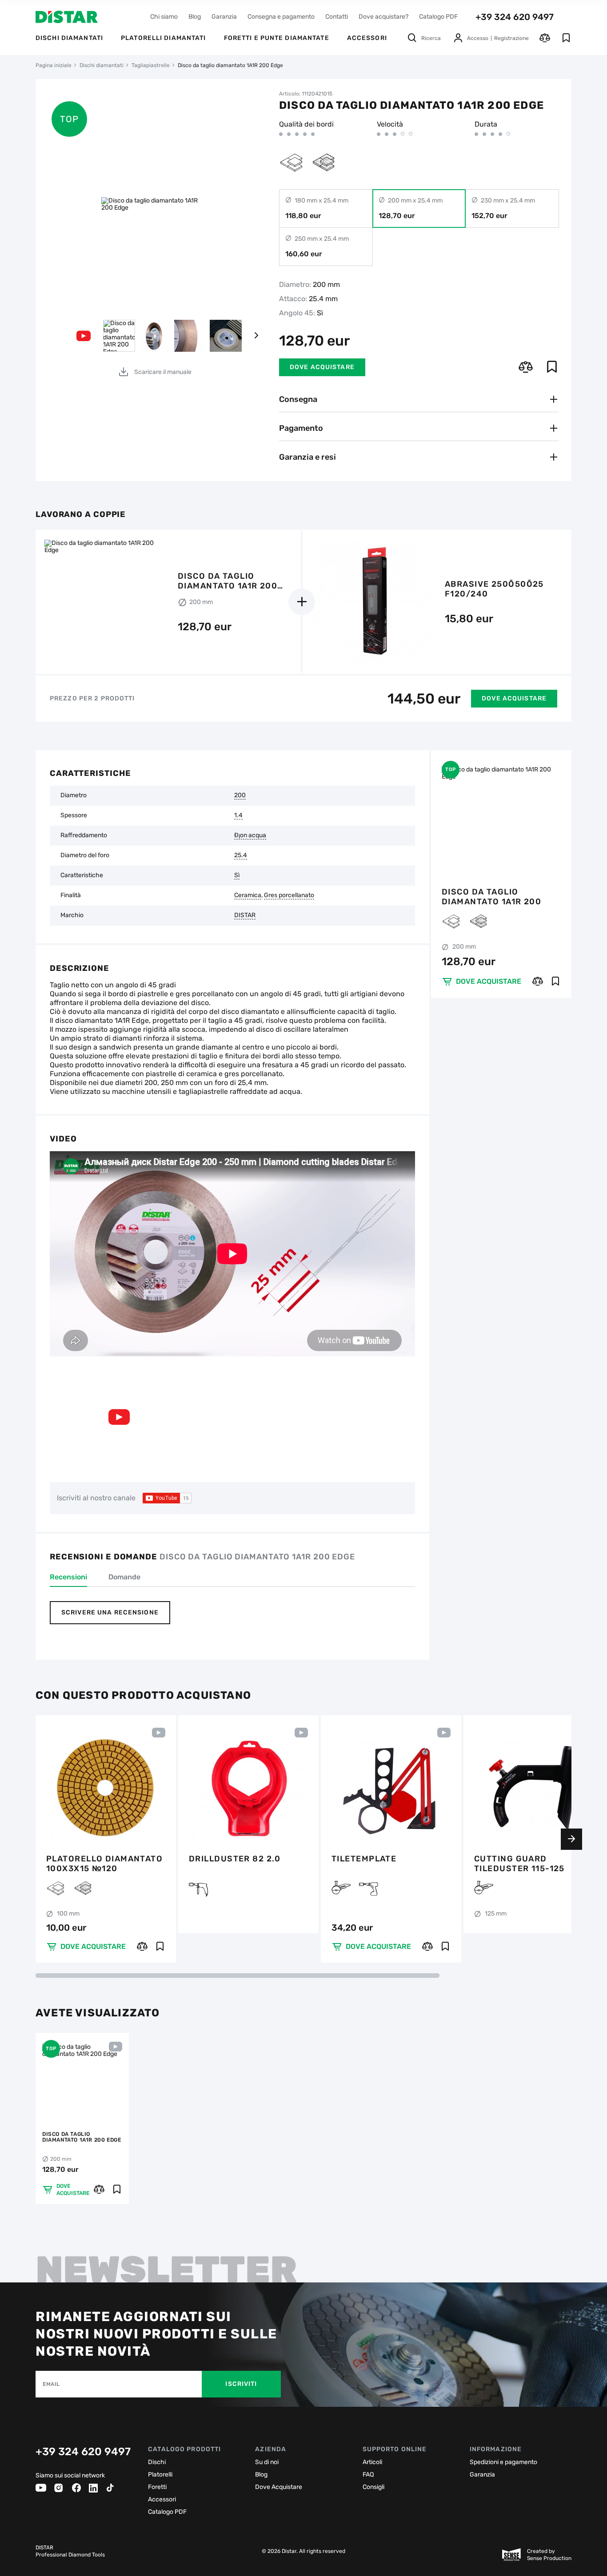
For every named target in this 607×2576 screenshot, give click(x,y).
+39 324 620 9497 (515, 17)
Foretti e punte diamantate (277, 38)
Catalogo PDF (438, 17)
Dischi (157, 2462)
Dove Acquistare (279, 2487)
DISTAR (245, 915)
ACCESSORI (367, 38)
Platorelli (160, 2475)
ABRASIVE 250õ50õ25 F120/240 (494, 589)
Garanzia (224, 17)
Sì (237, 875)
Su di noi (267, 2462)
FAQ (368, 2475)
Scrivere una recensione (110, 1612)
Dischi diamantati (69, 38)
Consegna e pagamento (281, 17)
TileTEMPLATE (364, 1859)
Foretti (157, 2487)
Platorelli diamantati (164, 38)
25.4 (241, 855)
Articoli (372, 2462)
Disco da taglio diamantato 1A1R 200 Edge (491, 897)
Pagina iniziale (54, 65)
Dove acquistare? (383, 17)
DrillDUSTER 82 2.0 (235, 1859)
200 (240, 795)
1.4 (238, 815)
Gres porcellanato (289, 895)
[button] (256, 336)
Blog (195, 17)
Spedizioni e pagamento (503, 2462)
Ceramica (248, 895)
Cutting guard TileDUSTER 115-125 (519, 1864)
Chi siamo (164, 17)
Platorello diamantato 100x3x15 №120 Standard (104, 1864)
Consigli (373, 2487)
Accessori (162, 2499)
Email (51, 2384)
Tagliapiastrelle (151, 65)
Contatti (337, 17)
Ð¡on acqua (250, 835)
